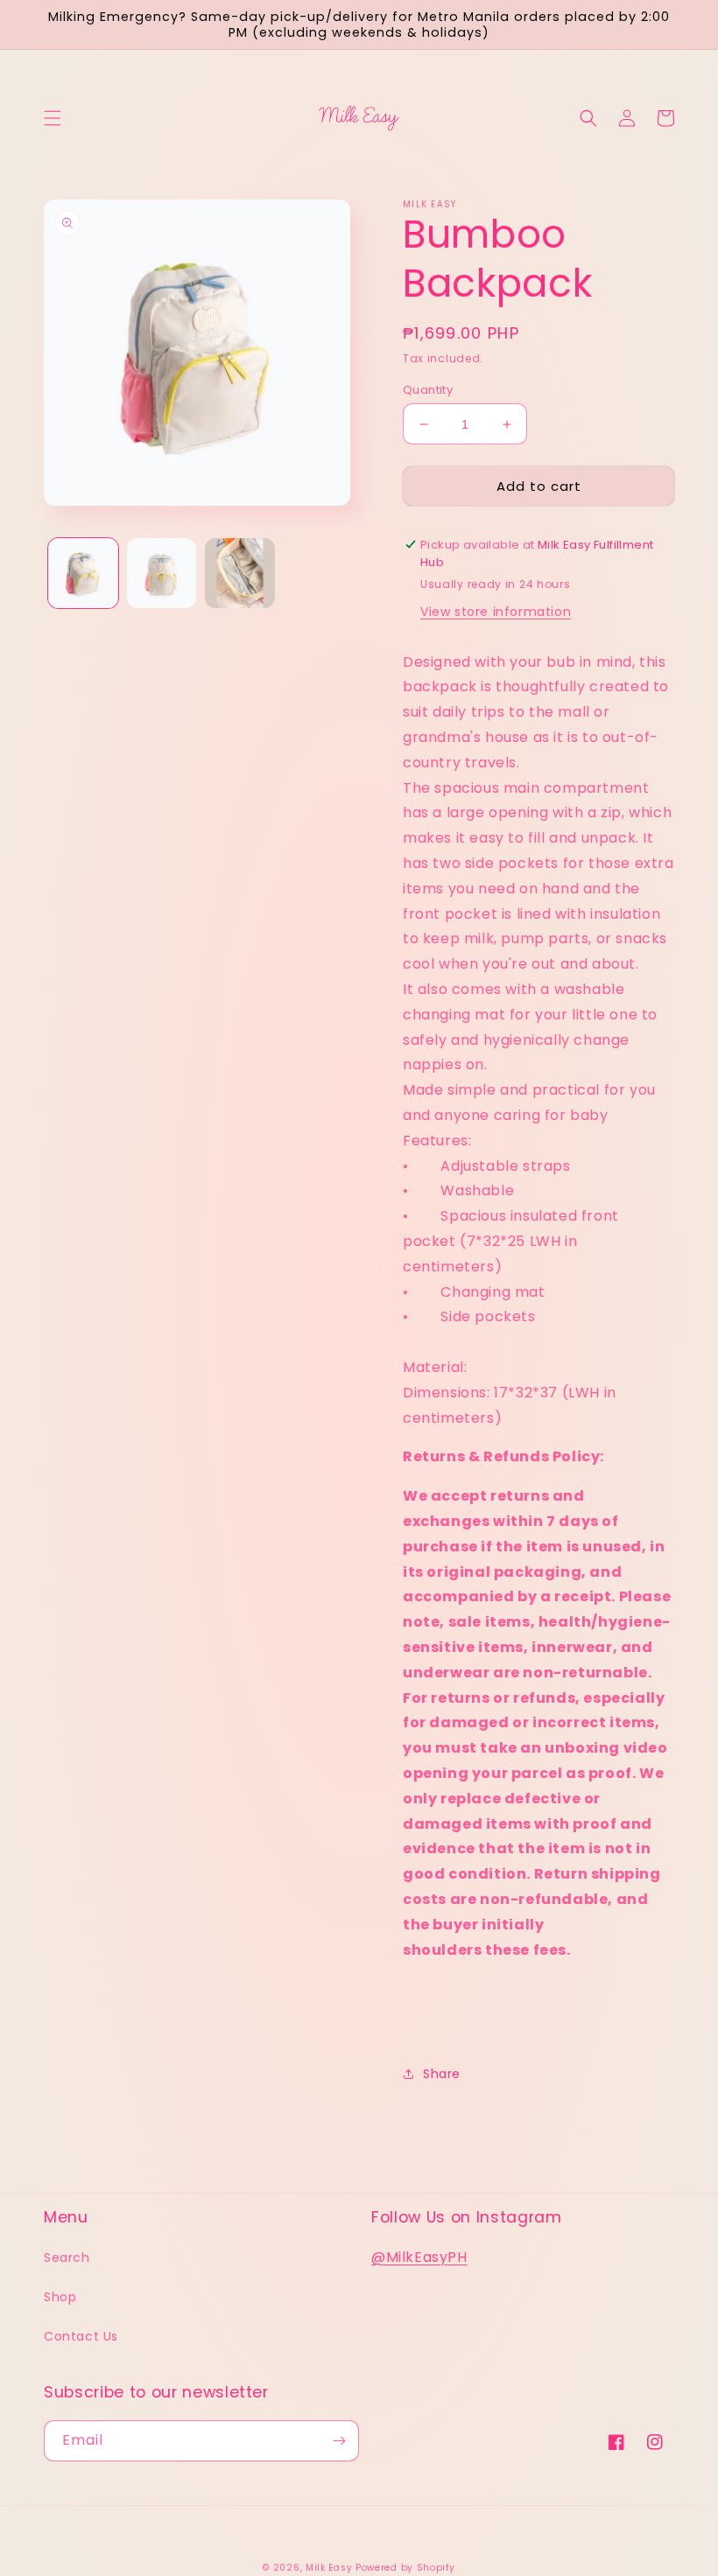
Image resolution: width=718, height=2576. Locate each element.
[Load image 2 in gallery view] (162, 573)
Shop (60, 2297)
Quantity (428, 390)
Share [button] (442, 2074)
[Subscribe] (339, 2441)
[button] (53, 118)
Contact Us (81, 2336)
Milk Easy (329, 2568)
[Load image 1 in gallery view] (83, 573)
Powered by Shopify (405, 2568)
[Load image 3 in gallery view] (240, 573)
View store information (496, 612)
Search (67, 2257)
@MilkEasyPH (419, 2257)
